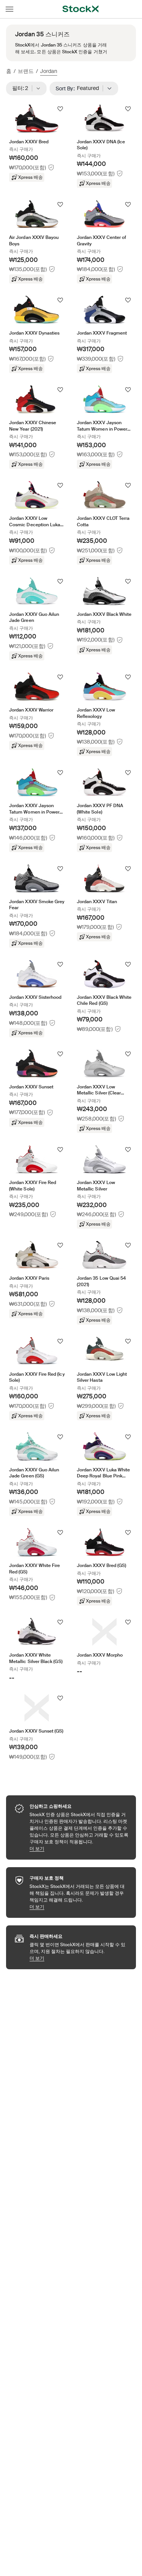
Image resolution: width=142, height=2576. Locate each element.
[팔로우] (60, 109)
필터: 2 (23, 88)
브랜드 (26, 71)
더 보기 (79, 1848)
